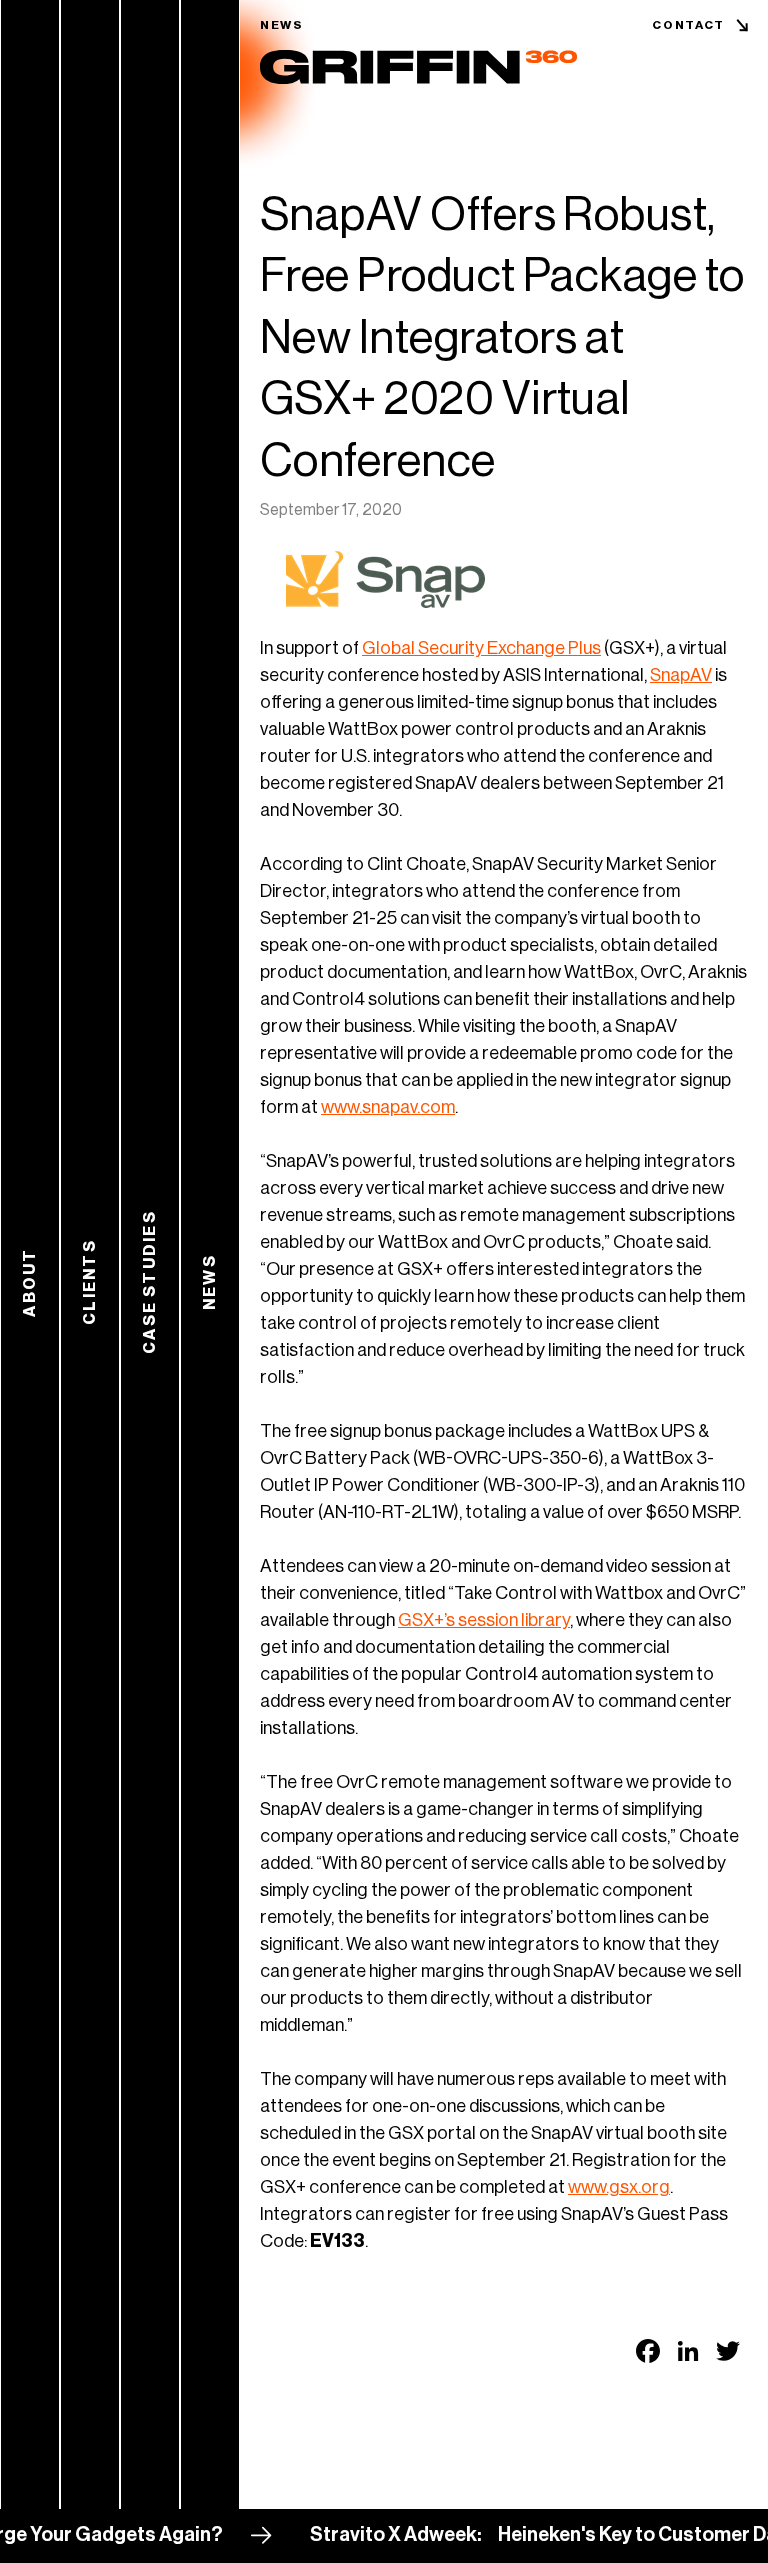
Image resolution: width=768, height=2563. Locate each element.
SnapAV (681, 675)
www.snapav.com (388, 1107)
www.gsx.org (619, 2187)
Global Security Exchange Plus (481, 648)
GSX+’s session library (484, 1620)
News (282, 25)
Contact (688, 25)
